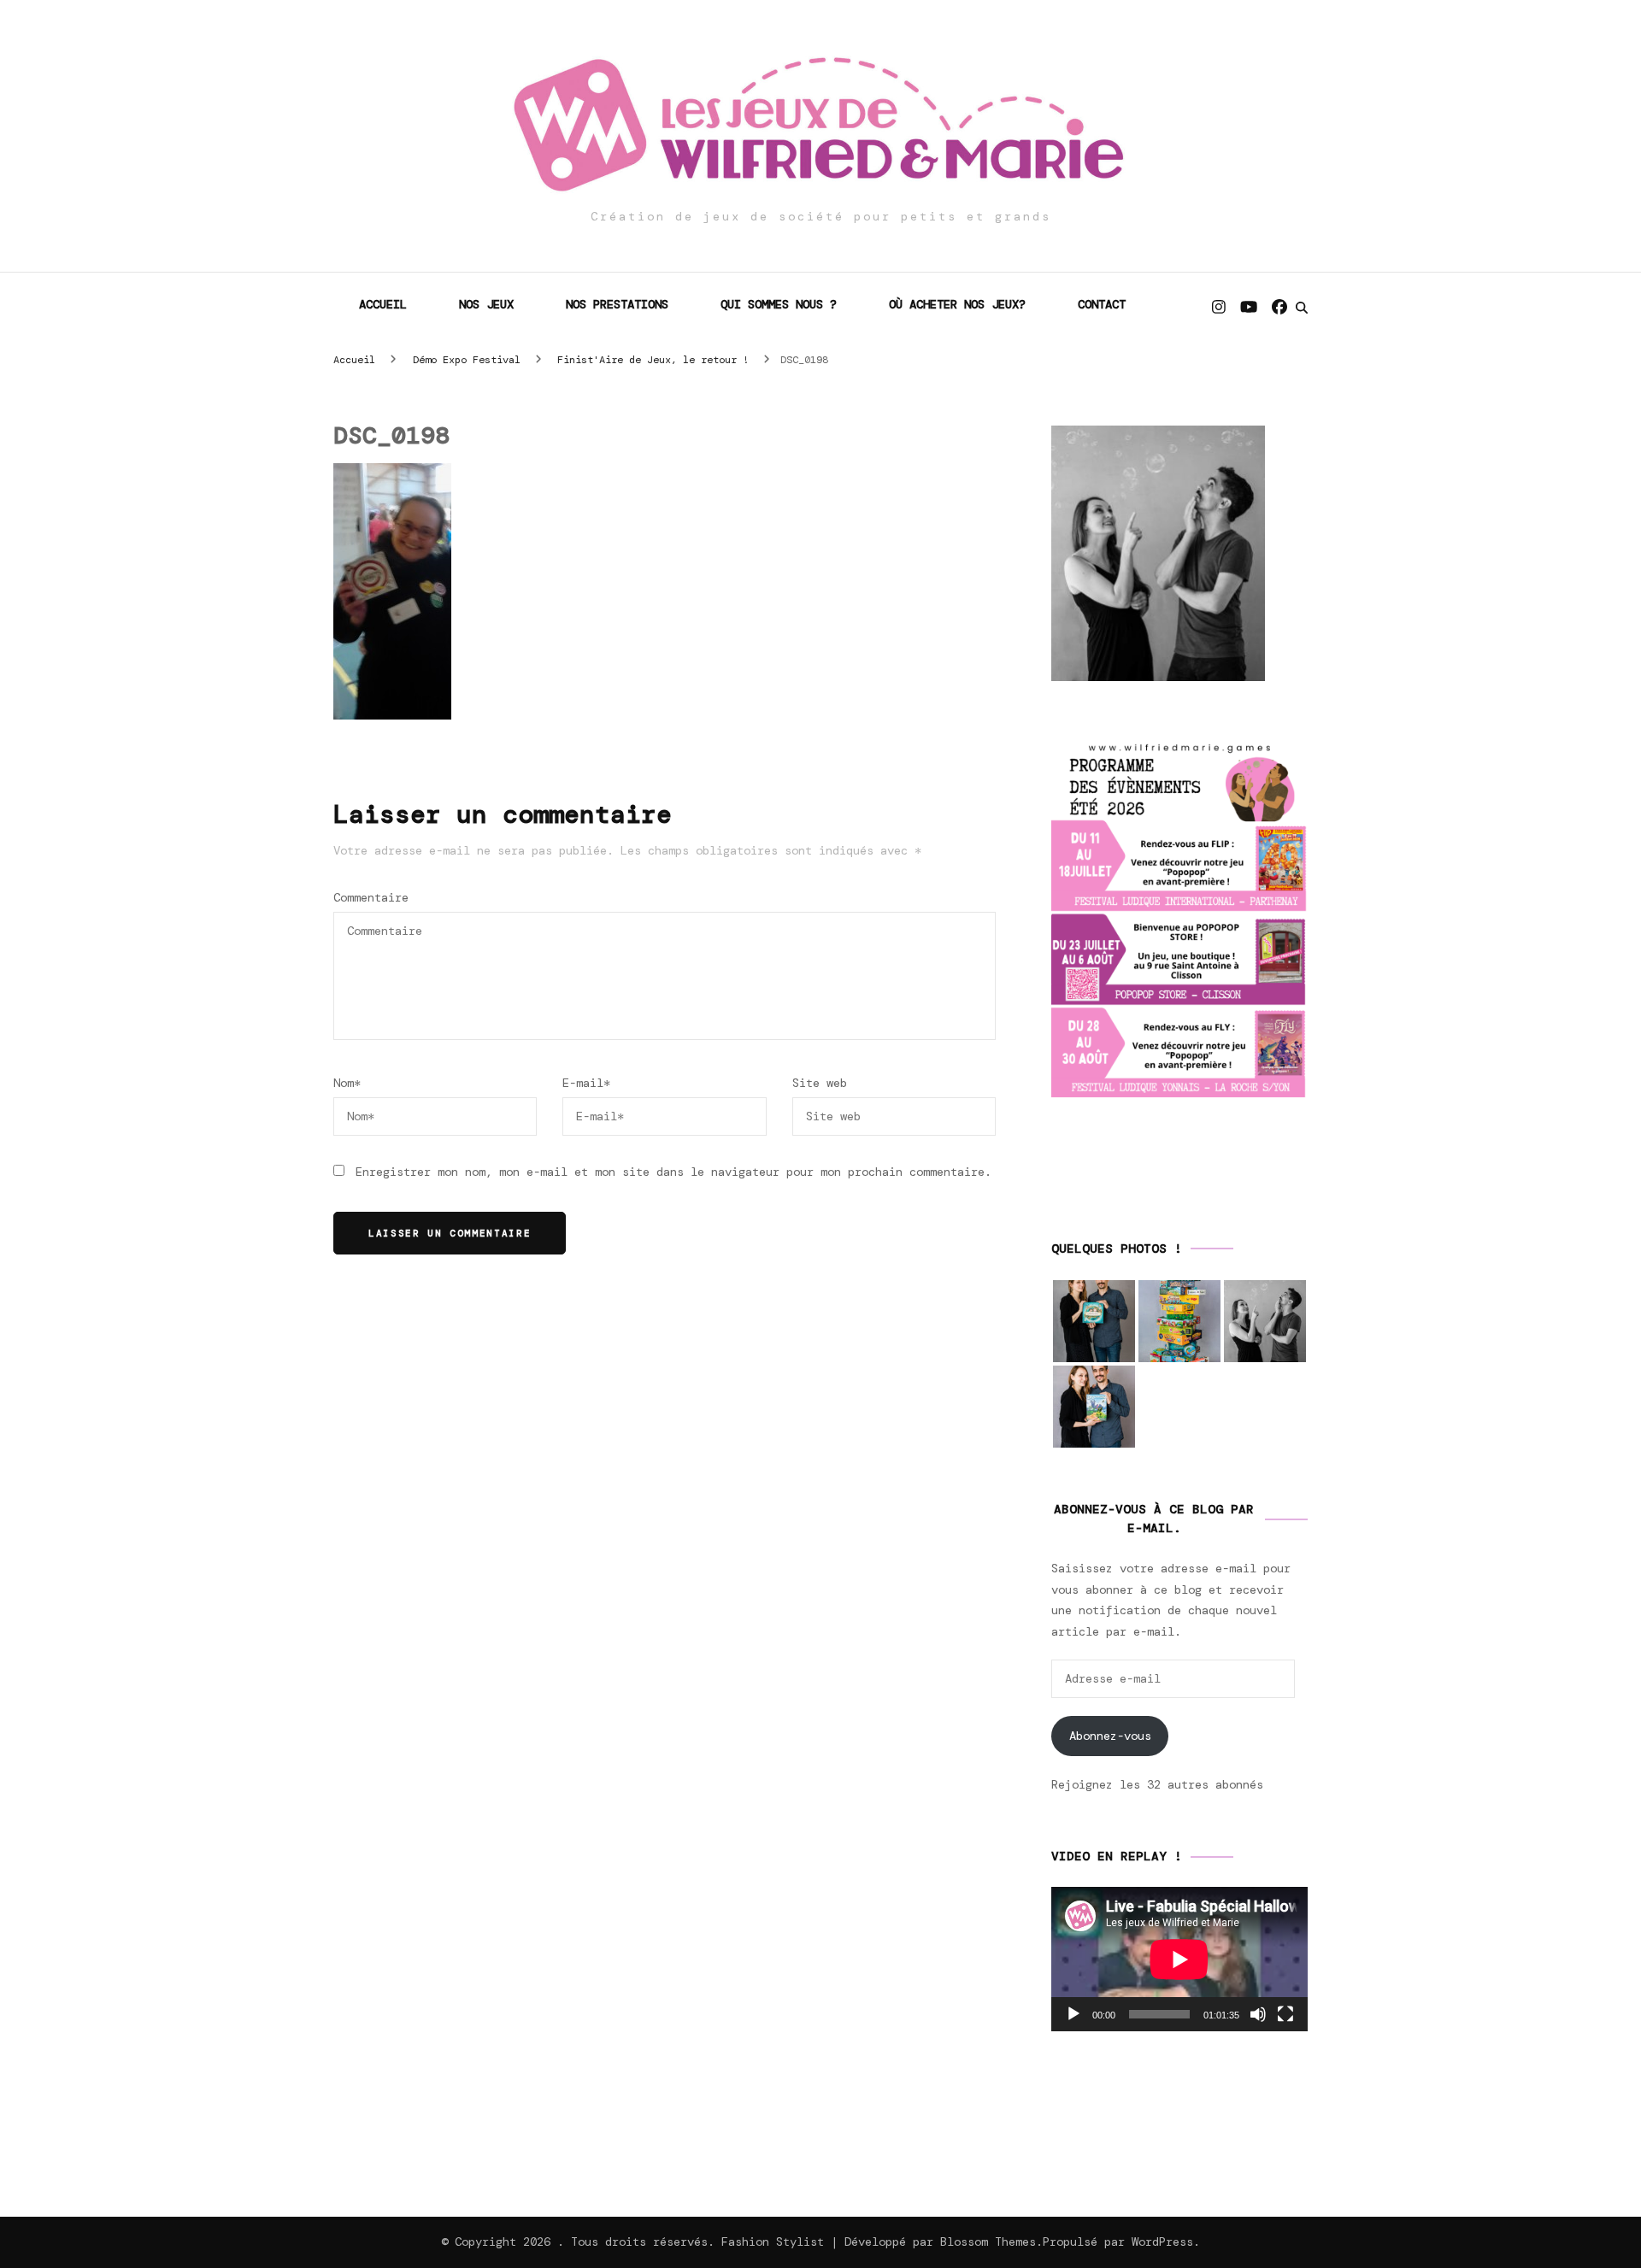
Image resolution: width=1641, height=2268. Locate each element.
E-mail (586, 1083)
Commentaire (371, 897)
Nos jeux (486, 304)
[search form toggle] (1302, 308)
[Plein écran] (1285, 2014)
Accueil (383, 304)
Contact (1102, 304)
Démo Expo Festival (467, 360)
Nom (347, 1083)
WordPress (1162, 2242)
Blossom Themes (988, 2242)
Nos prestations (617, 304)
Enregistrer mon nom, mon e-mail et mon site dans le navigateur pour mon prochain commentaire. (673, 1172)
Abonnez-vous (1110, 1736)
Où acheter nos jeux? (957, 304)
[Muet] (1258, 2014)
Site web (820, 1083)
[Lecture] (1073, 2014)
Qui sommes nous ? (779, 304)
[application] (1179, 1959)
